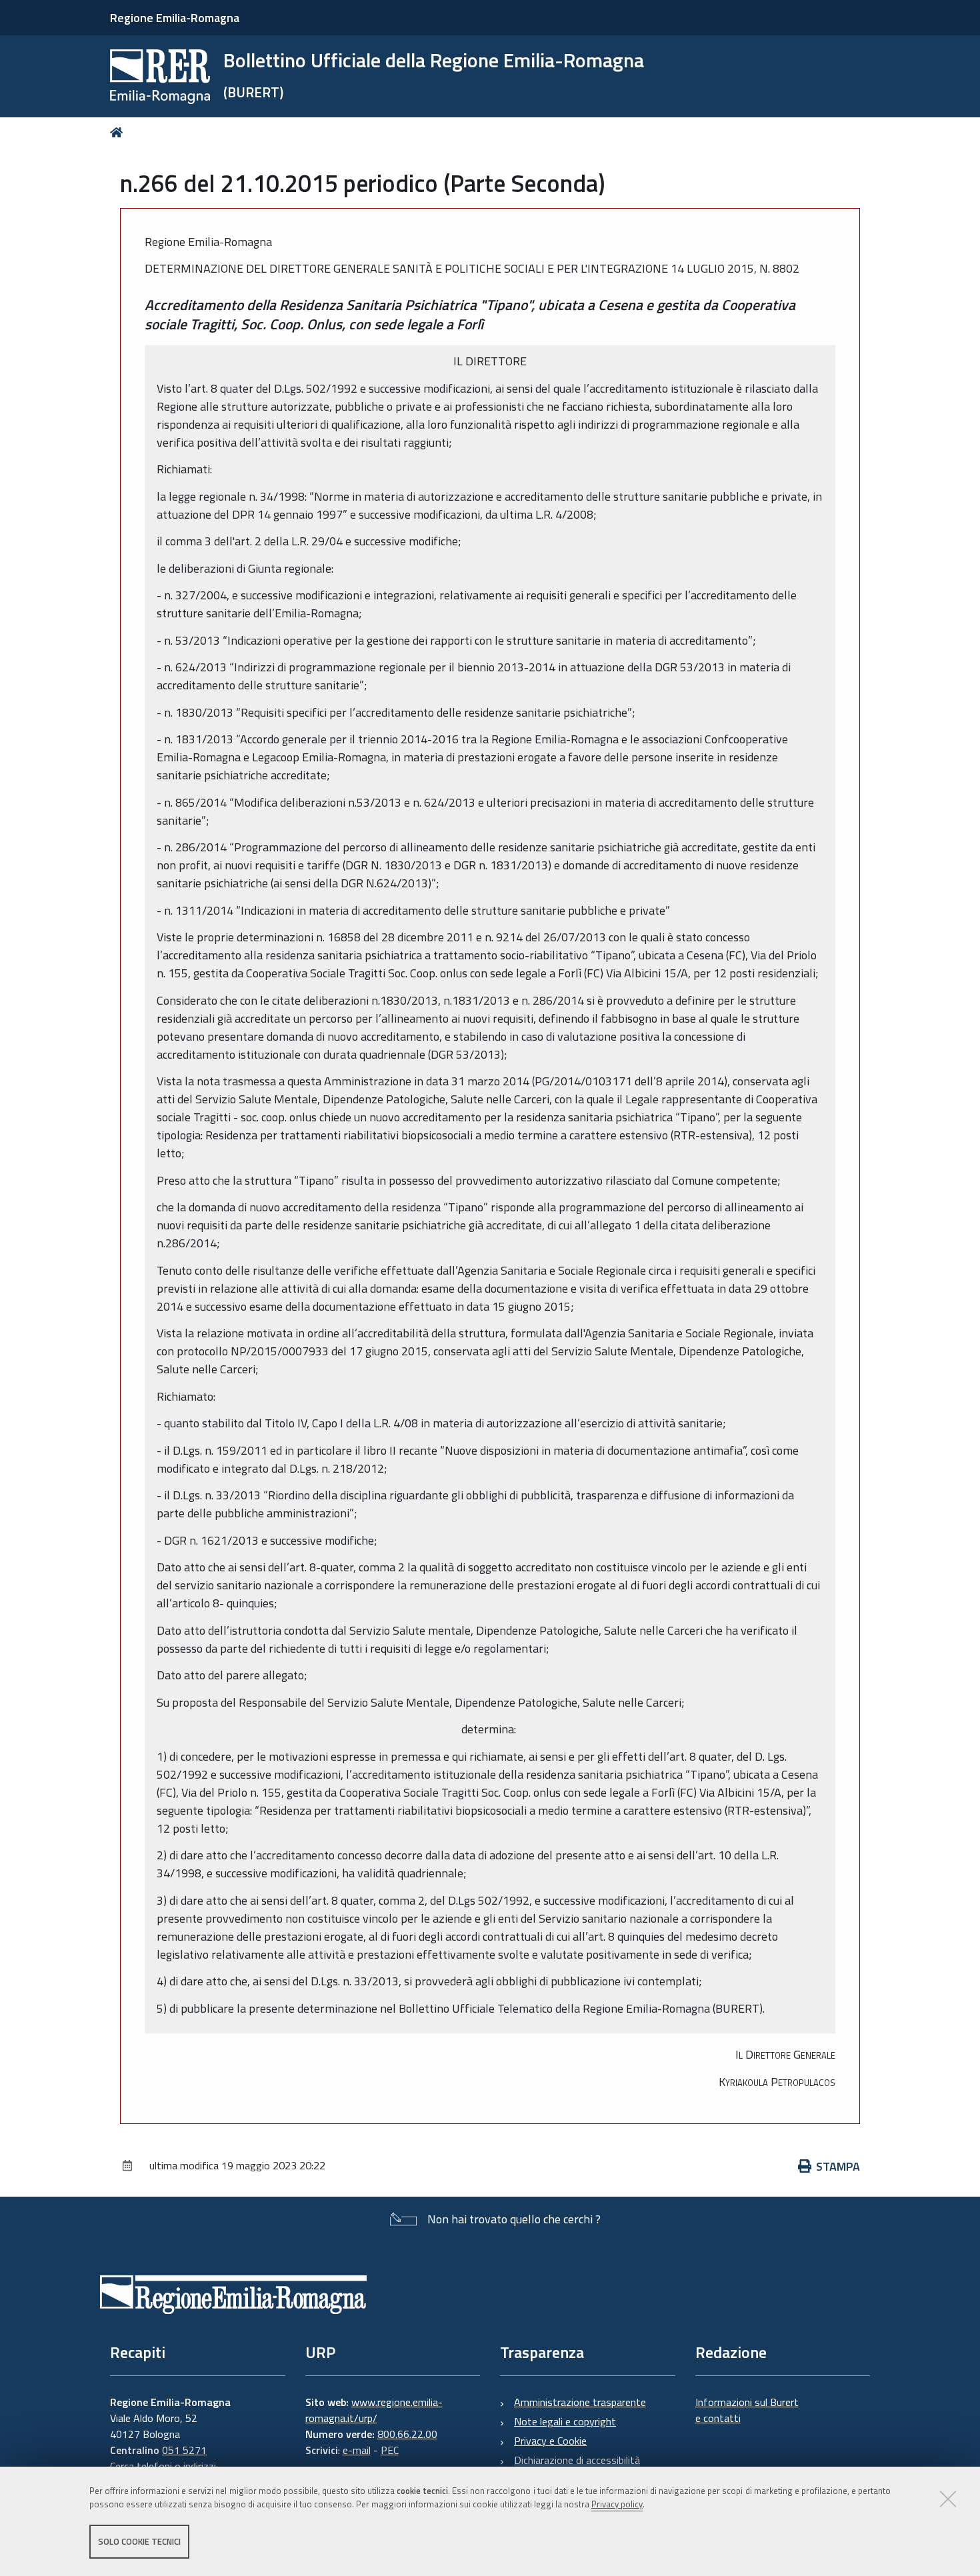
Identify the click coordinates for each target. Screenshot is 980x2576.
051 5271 (184, 2450)
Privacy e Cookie (550, 2441)
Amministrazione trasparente (580, 2402)
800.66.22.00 (407, 2434)
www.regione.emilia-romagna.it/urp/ (374, 2410)
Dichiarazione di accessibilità (577, 2460)
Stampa (838, 2166)
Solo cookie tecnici (139, 2541)
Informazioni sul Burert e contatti (747, 2410)
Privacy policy (617, 2505)
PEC (390, 2450)
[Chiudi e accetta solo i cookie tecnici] (948, 2499)
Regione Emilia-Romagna (175, 18)
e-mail (357, 2450)
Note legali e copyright (565, 2421)
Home (119, 132)
